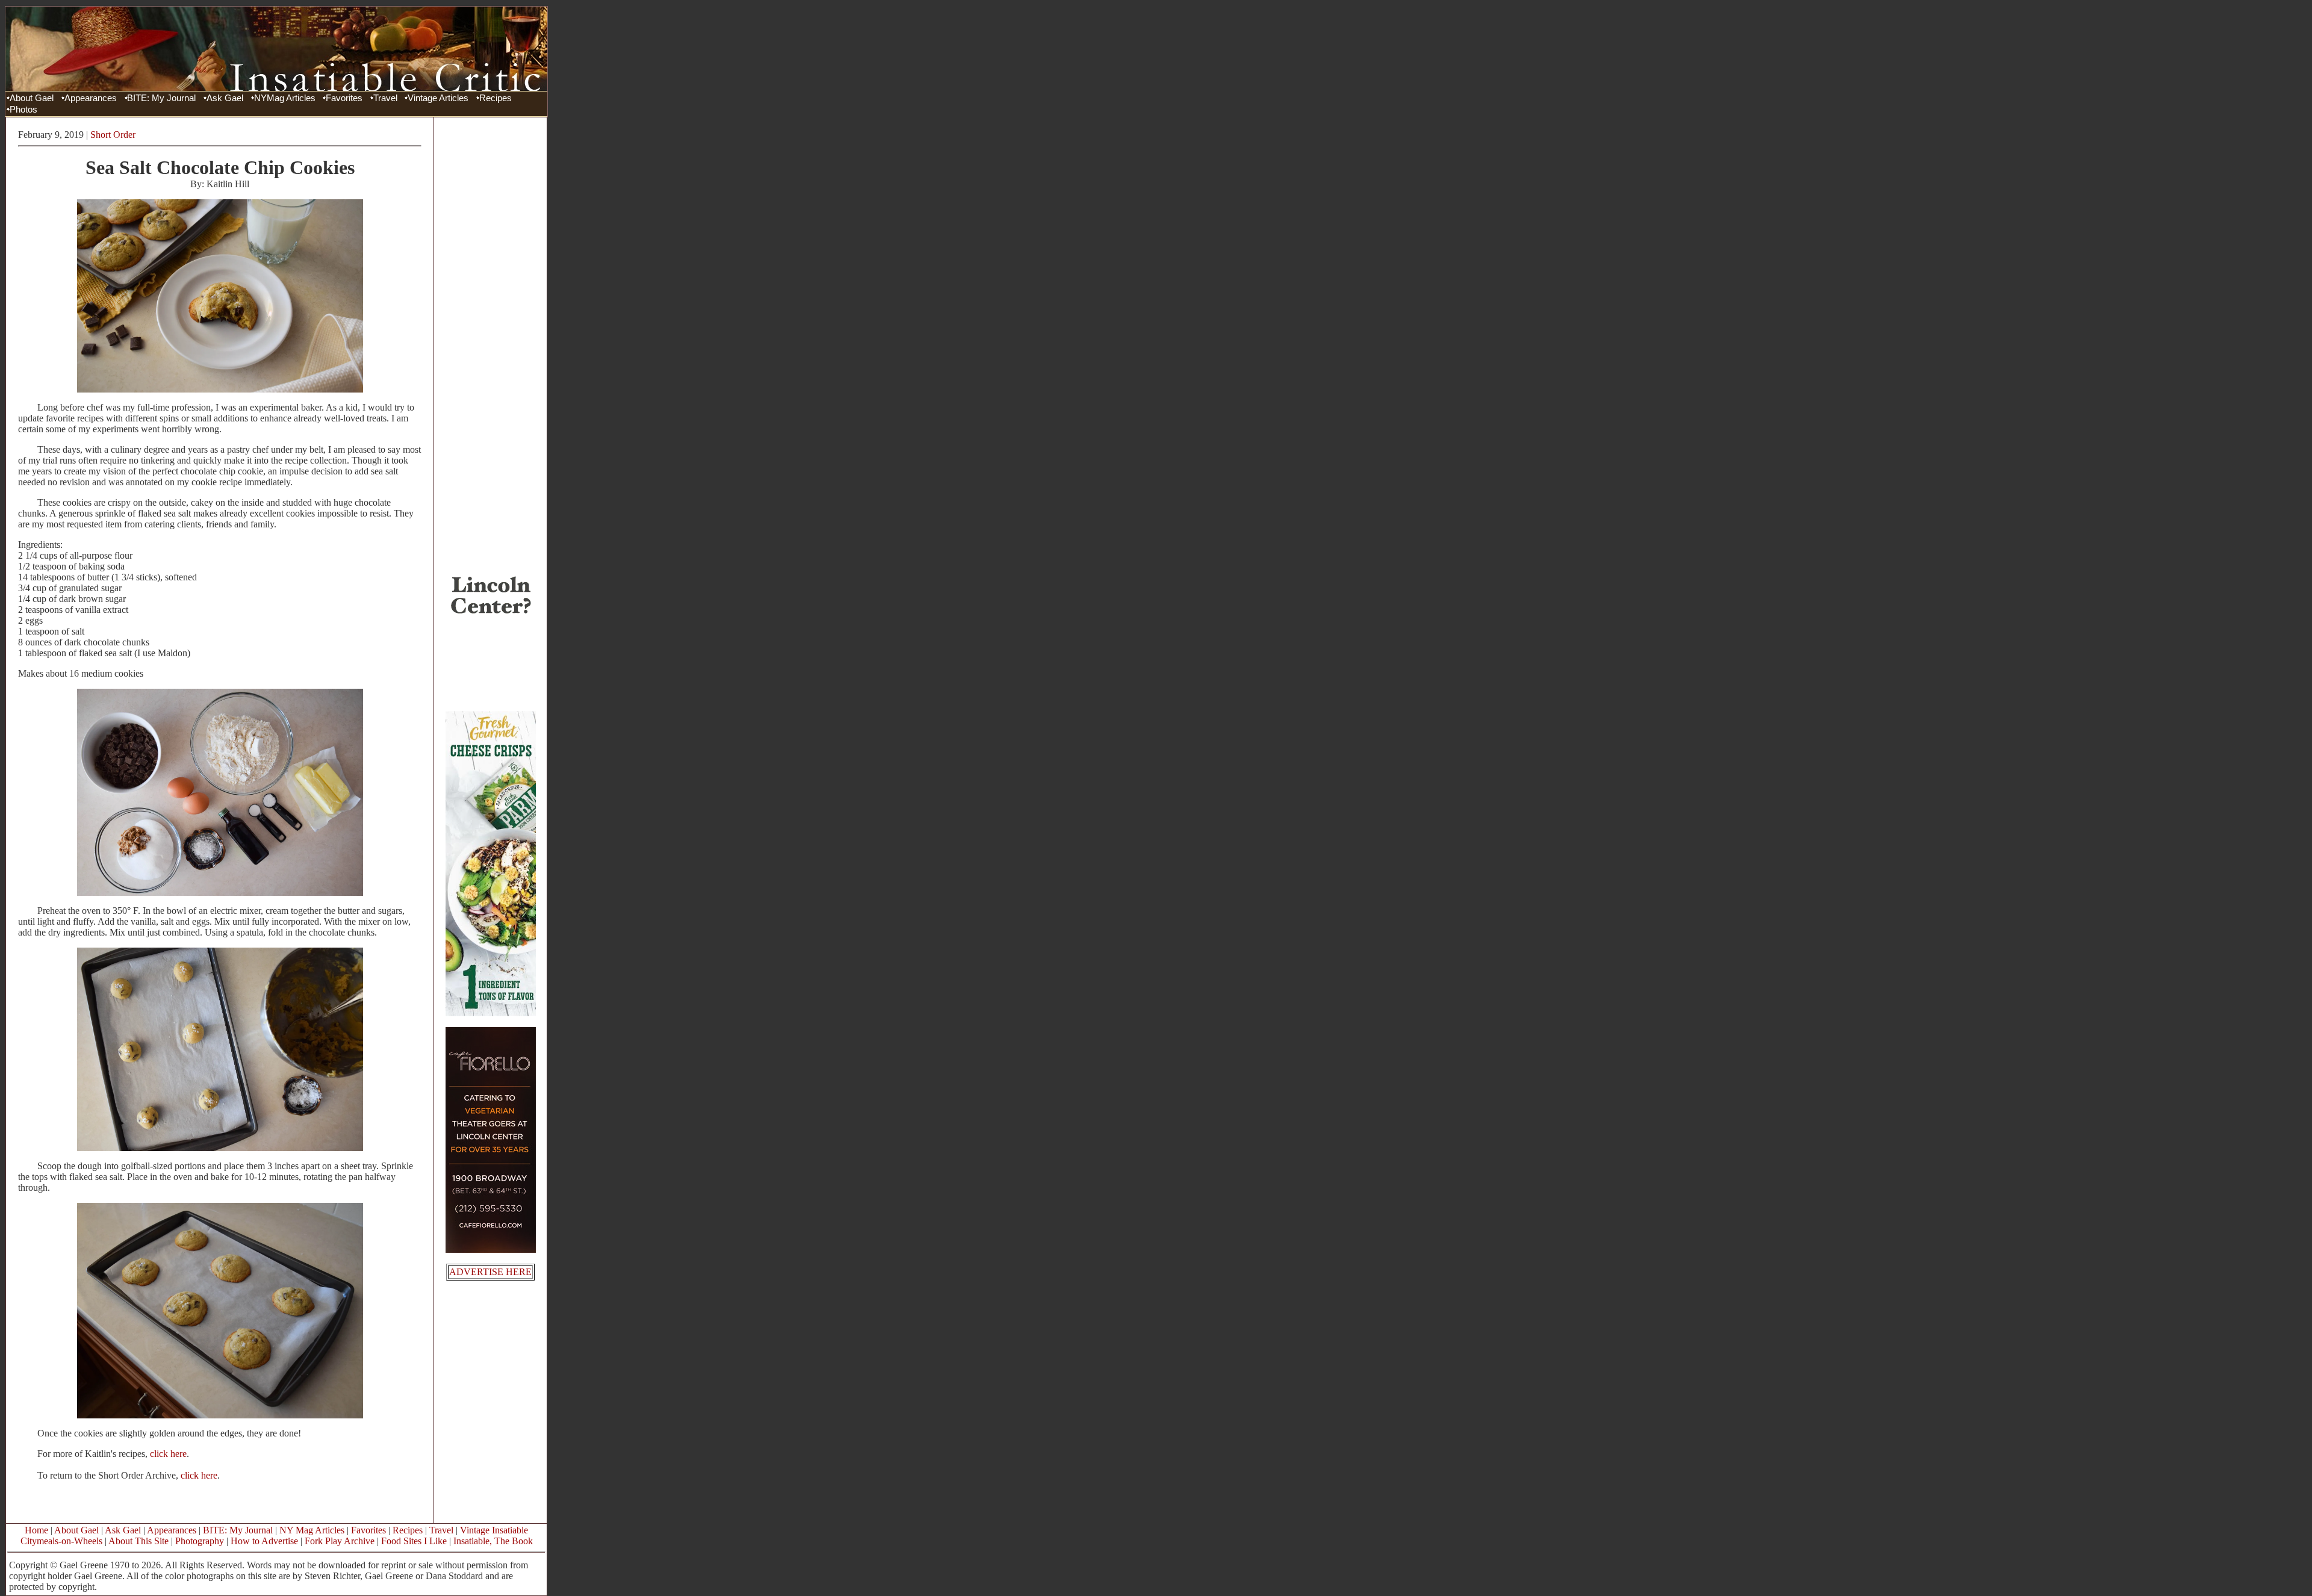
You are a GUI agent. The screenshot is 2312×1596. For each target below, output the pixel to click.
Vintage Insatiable (494, 1530)
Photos (23, 110)
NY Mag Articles (312, 1530)
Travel (385, 98)
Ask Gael (225, 98)
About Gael (32, 98)
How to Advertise (264, 1541)
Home (36, 1530)
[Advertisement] (491, 303)
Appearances (91, 98)
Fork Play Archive (340, 1541)
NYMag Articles (285, 98)
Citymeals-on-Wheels (61, 1541)
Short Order (113, 135)
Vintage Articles (438, 98)
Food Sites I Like (414, 1541)
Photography (200, 1541)
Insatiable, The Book (493, 1541)
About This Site (138, 1541)
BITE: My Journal (161, 98)
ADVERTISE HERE (490, 1272)
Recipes (496, 98)
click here (168, 1454)
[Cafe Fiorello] (491, 1250)
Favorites (344, 98)
